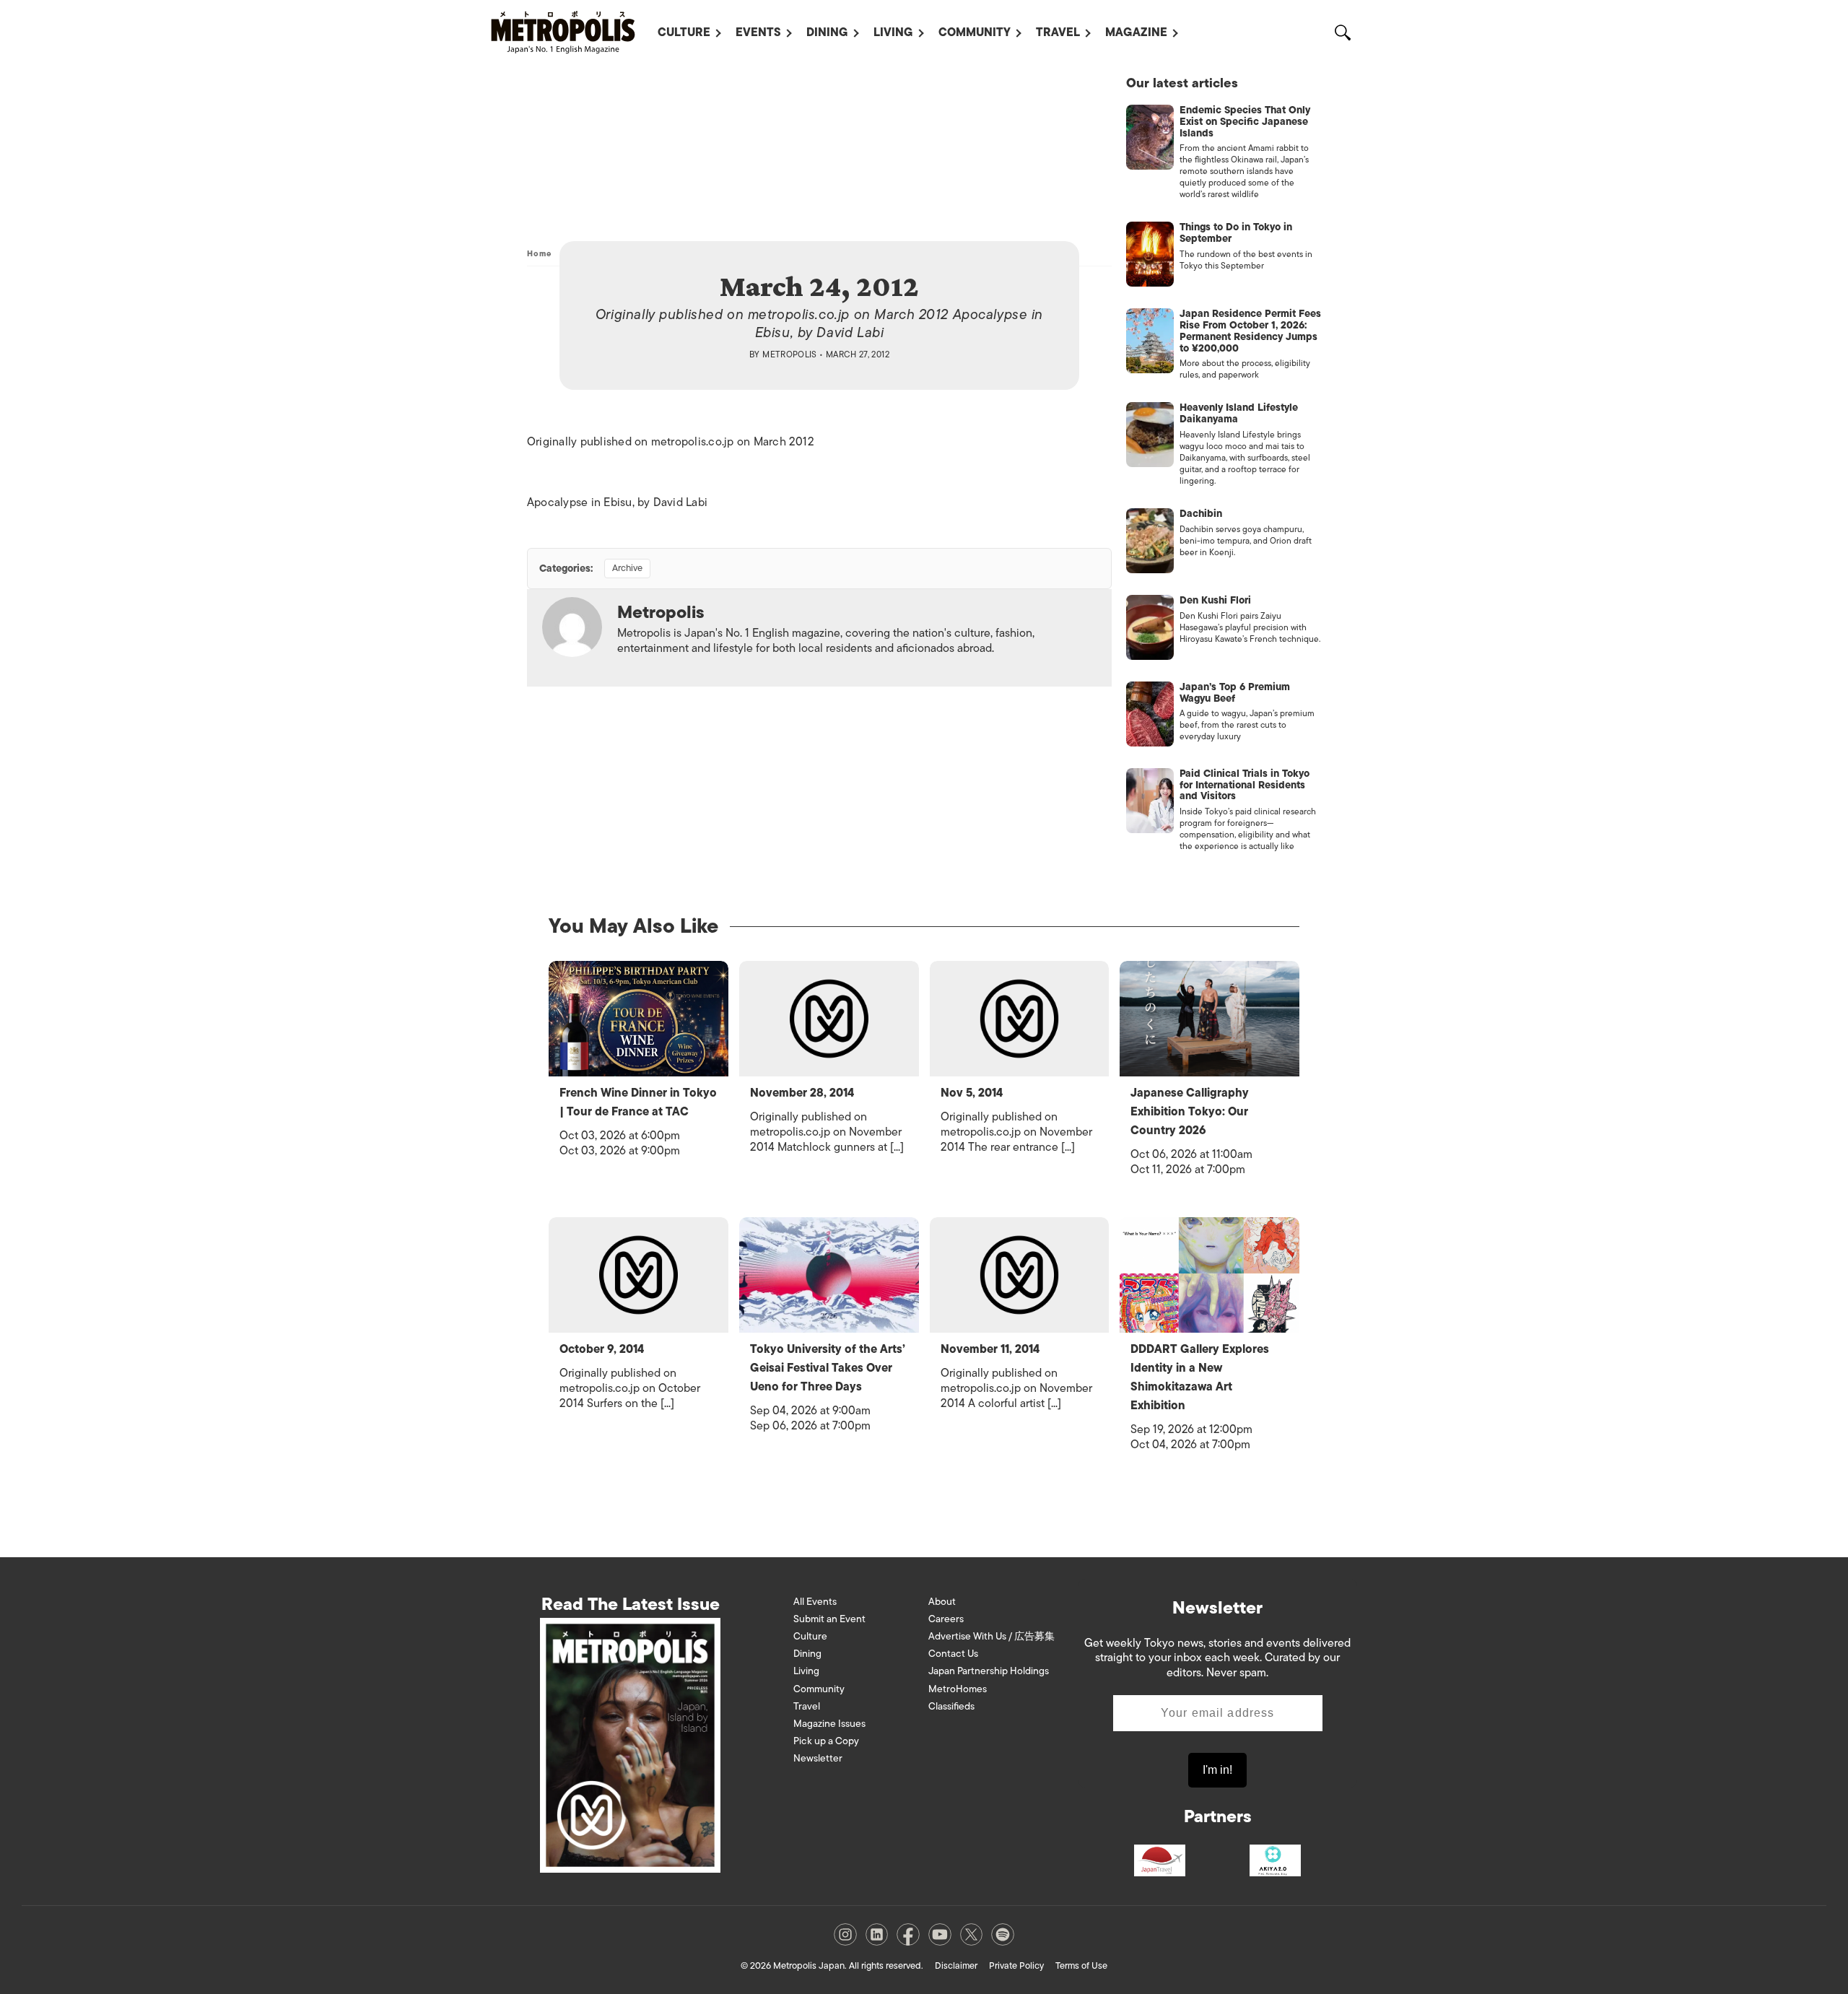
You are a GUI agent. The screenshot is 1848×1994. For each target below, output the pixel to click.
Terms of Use (1081, 1965)
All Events (815, 1602)
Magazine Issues (829, 1724)
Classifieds (951, 1706)
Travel (1058, 32)
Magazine (1136, 32)
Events (758, 32)
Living (893, 32)
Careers (946, 1619)
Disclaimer (956, 1965)
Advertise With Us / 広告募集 (991, 1636)
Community (975, 32)
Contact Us (953, 1654)
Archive (627, 568)
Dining (827, 32)
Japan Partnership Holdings (989, 1671)
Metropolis (790, 354)
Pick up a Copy (826, 1741)
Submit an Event (829, 1619)
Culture (684, 32)
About (942, 1602)
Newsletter (818, 1758)
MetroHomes (958, 1689)
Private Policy (1016, 1965)
